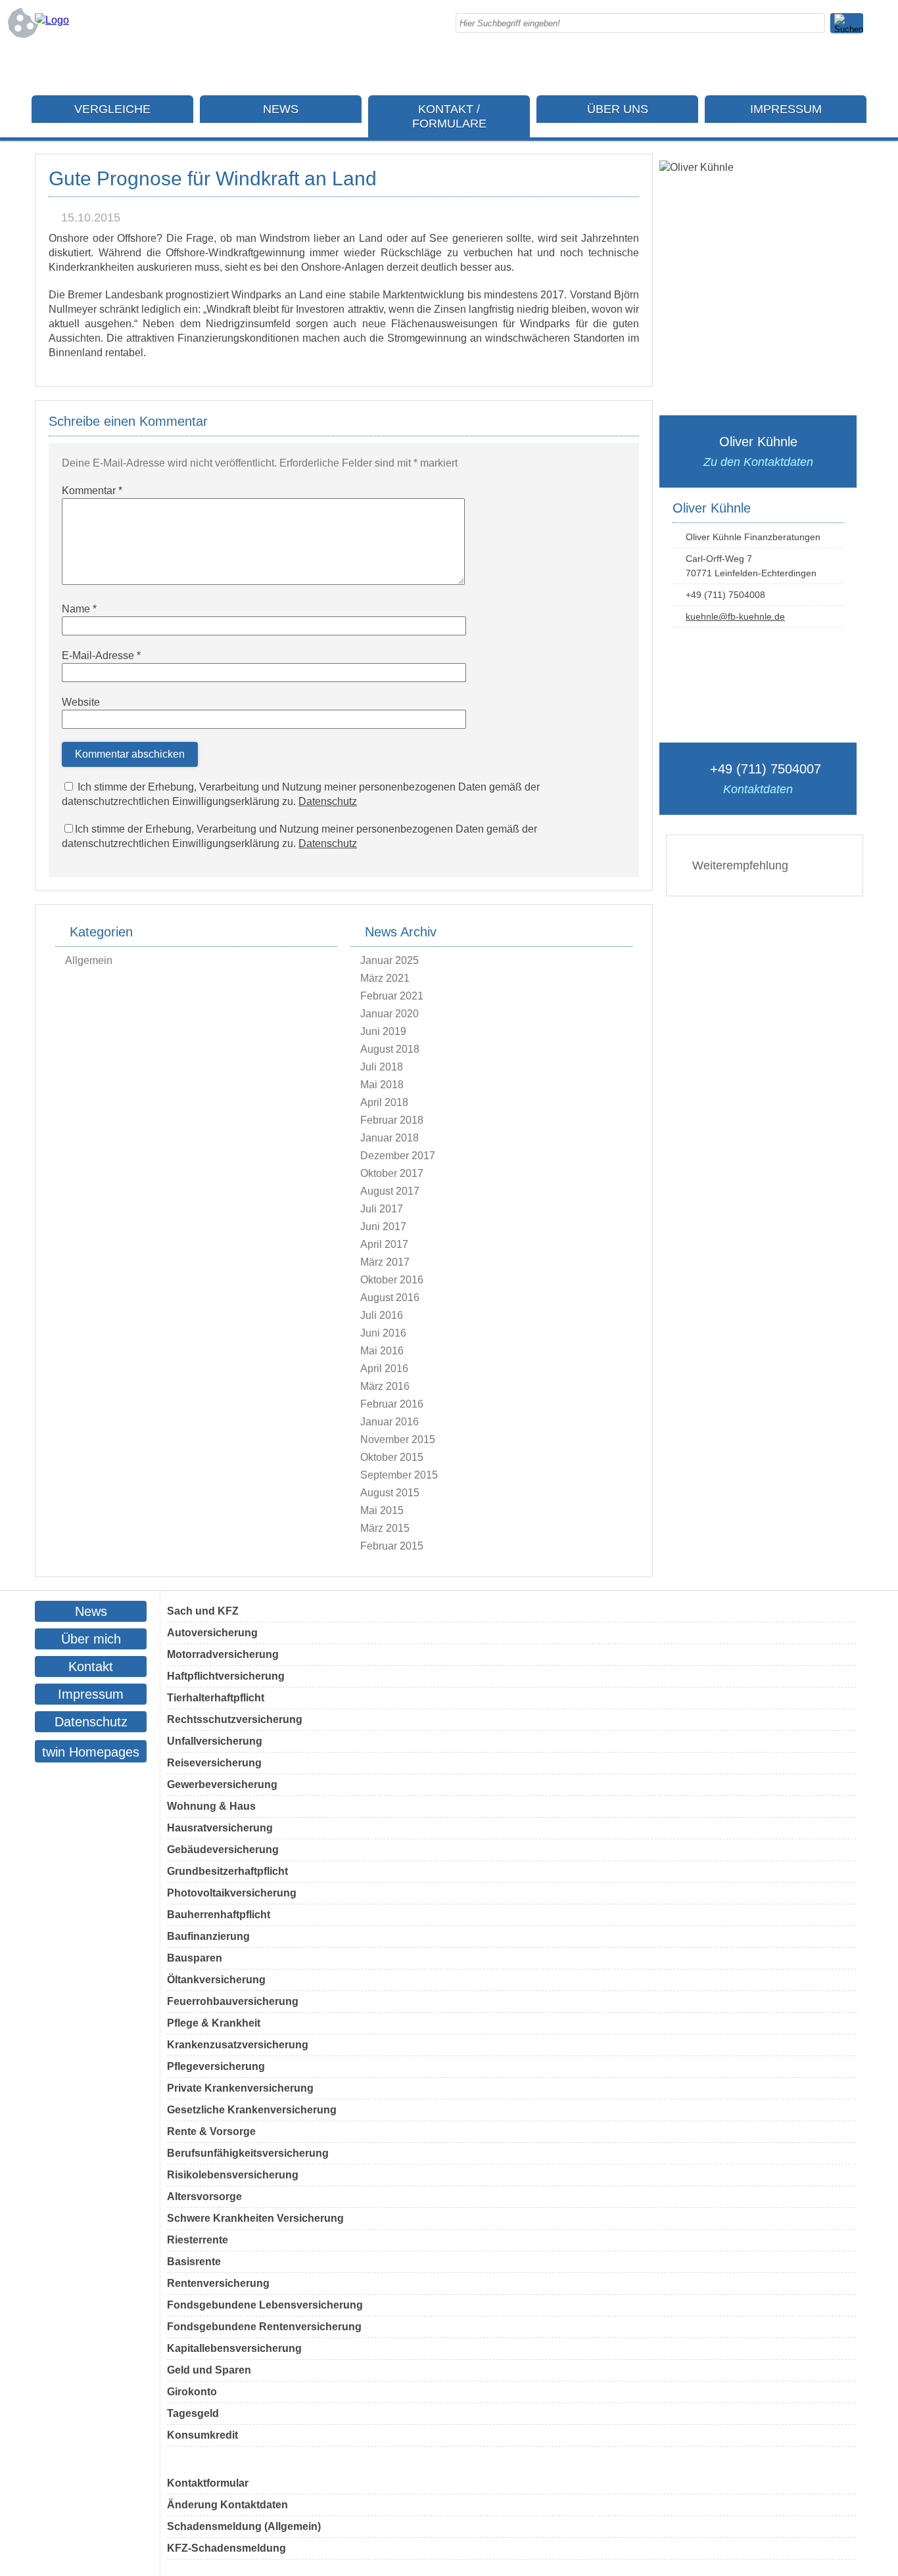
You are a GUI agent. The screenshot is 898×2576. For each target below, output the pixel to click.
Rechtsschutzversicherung (235, 1719)
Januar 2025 (390, 960)
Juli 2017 (382, 1209)
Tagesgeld (193, 2413)
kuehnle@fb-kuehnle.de (735, 616)
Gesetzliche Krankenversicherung (252, 2110)
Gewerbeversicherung (222, 1784)
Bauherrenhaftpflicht (219, 1915)
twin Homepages (91, 1752)
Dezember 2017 (398, 1156)
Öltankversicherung (216, 1980)
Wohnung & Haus (211, 1806)
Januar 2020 (390, 1014)
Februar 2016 (392, 1404)
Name (79, 609)
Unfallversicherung (215, 1741)
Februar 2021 (392, 996)
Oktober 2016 (392, 1280)
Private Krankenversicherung (240, 2088)
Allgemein (89, 960)
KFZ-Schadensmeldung (226, 2548)
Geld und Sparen (209, 2370)
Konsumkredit (202, 2435)
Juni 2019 (383, 1031)
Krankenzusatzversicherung (238, 2045)
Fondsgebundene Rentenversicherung (264, 2327)
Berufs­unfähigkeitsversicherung (248, 2153)
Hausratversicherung (220, 1828)
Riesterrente (198, 2240)
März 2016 (385, 1386)
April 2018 (384, 1102)
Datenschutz (328, 801)
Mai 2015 (382, 1510)
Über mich (91, 1639)
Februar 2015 (392, 1546)
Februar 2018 (392, 1120)
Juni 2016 (383, 1333)
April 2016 (384, 1368)
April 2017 (384, 1244)
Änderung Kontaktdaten (227, 2505)
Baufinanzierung (208, 1936)
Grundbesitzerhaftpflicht (227, 1871)
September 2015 (399, 1475)
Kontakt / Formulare (449, 116)
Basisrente (194, 2262)
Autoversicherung (212, 1633)
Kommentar (92, 491)
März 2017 (385, 1262)
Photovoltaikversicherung (232, 1893)
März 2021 (385, 978)
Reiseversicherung (214, 1763)
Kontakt (91, 1667)
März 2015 (385, 1528)
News (281, 109)
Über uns (618, 109)
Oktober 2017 (392, 1173)
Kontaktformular (208, 2483)
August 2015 (390, 1493)
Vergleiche (112, 109)
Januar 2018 (390, 1138)
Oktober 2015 (392, 1457)
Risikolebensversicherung (233, 2175)
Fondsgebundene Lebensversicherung (265, 2305)
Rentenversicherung (218, 2283)
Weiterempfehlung (740, 865)
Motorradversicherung (223, 1654)
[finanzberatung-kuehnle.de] (52, 20)
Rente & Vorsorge (211, 2131)
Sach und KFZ (203, 1611)
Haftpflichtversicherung (226, 1676)
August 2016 (390, 1298)
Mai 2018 (382, 1085)
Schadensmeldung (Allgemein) (244, 2526)
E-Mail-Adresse (101, 655)
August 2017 (390, 1191)
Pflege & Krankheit (214, 2023)
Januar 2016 (390, 1422)
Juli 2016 (382, 1315)
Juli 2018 (382, 1067)
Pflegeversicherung (216, 2066)
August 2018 (390, 1049)
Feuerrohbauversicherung (233, 2001)
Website (81, 702)
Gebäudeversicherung (223, 1850)
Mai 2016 (382, 1351)
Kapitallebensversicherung (234, 2348)
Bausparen (195, 1958)
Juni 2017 (383, 1227)
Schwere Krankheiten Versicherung (255, 2218)
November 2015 (398, 1439)
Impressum (786, 109)
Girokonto (192, 2392)
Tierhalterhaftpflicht (216, 1698)
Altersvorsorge (204, 2196)
